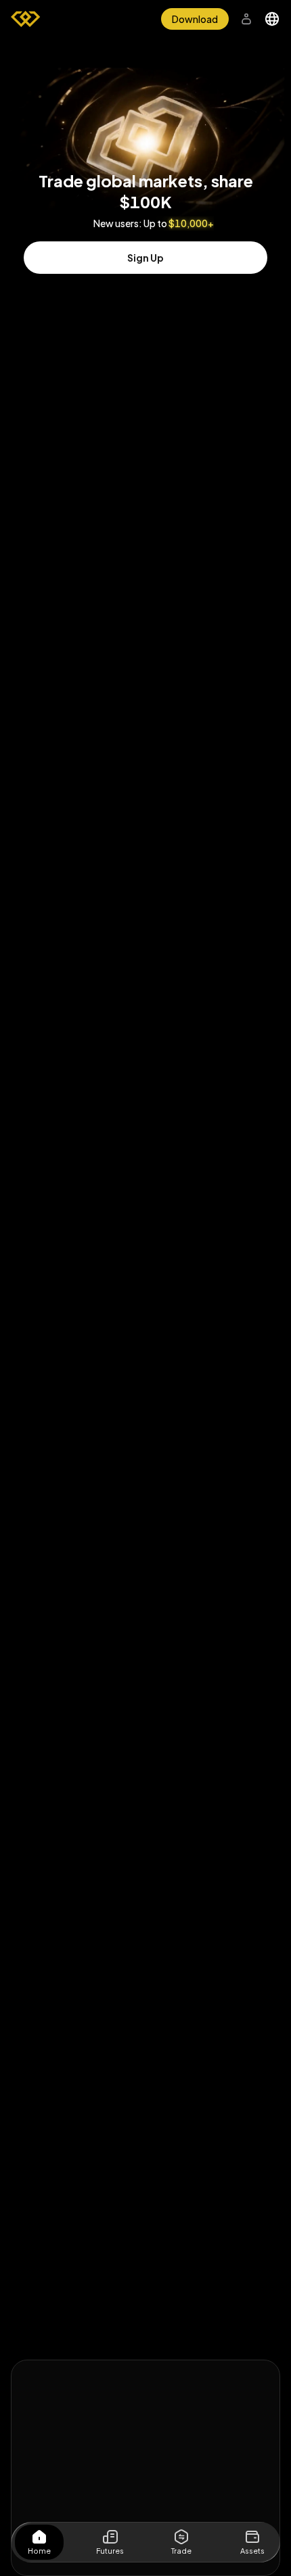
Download (195, 19)
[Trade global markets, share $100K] (145, 104)
